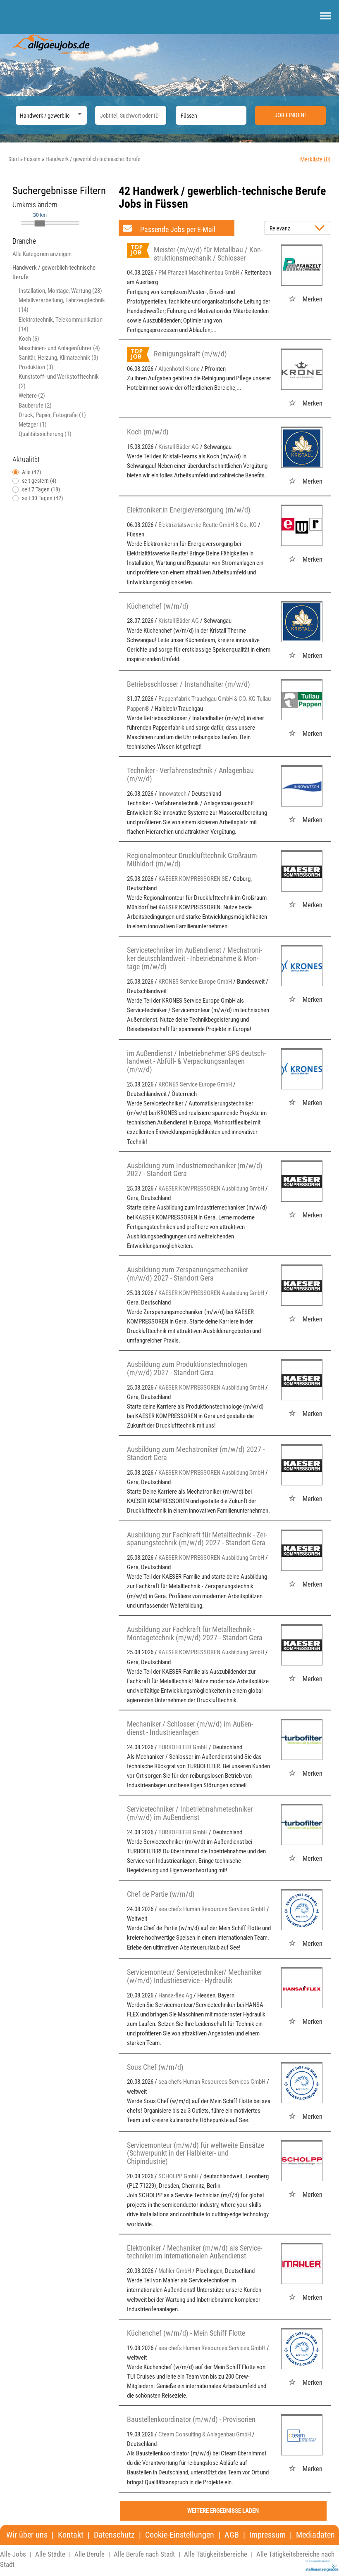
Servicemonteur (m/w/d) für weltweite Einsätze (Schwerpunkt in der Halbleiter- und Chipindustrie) (196, 2153)
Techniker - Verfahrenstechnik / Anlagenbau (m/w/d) (190, 774)
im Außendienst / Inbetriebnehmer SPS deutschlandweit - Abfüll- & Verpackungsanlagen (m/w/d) (196, 1061)
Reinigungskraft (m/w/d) (190, 354)
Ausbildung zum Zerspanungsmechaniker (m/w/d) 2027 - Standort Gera (187, 1274)
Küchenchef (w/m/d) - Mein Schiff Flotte (186, 2333)
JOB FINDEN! (290, 115)
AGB (232, 2535)
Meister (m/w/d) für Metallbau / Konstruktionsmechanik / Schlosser (208, 254)
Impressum (267, 2535)
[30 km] (40, 223)
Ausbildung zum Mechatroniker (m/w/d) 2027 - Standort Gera (196, 1453)
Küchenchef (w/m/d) (158, 606)
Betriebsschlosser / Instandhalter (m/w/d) (189, 684)
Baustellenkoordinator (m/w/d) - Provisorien (191, 2419)
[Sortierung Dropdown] (322, 229)
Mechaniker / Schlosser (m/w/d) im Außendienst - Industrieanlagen (190, 1728)
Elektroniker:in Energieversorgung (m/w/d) (189, 510)
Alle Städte (50, 2554)
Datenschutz (114, 2535)
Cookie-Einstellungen (180, 2535)
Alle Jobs (13, 2554)
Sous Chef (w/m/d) (155, 2067)
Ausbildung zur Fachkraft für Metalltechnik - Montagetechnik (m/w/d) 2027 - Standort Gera (195, 1633)
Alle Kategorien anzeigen (42, 254)
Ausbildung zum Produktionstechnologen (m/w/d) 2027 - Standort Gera (187, 1368)
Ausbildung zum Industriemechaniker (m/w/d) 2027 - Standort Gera (195, 1170)
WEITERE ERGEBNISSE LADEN (223, 2511)
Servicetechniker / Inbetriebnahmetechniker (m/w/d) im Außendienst (190, 1813)
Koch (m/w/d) (148, 432)
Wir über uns (27, 2535)
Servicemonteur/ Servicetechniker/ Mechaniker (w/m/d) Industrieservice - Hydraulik (195, 1976)
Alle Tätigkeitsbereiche (216, 2554)
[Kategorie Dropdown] (79, 113)
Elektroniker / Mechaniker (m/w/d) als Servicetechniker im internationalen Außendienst (195, 2252)
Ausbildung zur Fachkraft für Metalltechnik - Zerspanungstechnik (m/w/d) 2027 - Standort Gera (197, 1539)
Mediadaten (315, 2535)
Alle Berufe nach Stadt (144, 2554)
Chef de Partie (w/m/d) (161, 1894)
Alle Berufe (90, 2554)
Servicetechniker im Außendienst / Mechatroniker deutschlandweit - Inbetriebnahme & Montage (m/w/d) (195, 958)
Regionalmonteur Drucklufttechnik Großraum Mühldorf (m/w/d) (192, 860)
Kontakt (71, 2535)
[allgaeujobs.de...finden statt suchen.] (52, 44)
